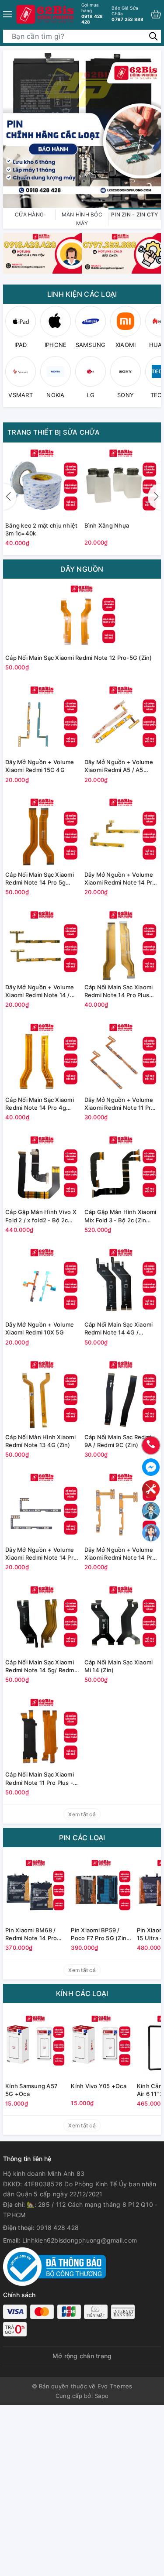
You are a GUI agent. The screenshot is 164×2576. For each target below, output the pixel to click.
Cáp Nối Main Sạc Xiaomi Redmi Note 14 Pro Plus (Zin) (119, 991)
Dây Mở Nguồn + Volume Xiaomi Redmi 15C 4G (40, 766)
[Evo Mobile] (43, 253)
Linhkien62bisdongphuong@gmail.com (80, 2240)
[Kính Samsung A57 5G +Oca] (36, 2043)
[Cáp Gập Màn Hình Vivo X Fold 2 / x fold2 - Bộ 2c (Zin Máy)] (43, 1168)
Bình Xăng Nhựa (107, 525)
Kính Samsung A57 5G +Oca (31, 2090)
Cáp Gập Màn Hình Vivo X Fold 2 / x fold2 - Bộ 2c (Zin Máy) (41, 1216)
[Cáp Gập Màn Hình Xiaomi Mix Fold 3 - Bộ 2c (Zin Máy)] (122, 1168)
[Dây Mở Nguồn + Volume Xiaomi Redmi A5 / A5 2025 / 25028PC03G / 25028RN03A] (122, 719)
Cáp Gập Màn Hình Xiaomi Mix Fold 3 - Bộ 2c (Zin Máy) (120, 1216)
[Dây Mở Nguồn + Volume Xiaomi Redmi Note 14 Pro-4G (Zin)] (122, 1506)
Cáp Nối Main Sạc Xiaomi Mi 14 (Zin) (119, 1666)
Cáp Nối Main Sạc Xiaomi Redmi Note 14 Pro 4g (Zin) (40, 1104)
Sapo (101, 2396)
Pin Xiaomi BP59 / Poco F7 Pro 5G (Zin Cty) (99, 1934)
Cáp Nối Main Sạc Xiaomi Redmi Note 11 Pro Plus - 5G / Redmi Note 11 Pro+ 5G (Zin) (40, 1779)
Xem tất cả (82, 1814)
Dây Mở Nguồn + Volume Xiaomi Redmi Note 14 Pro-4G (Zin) (122, 1554)
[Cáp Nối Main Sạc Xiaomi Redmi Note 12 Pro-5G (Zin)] (82, 616)
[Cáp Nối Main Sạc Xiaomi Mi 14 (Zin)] (122, 1619)
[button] (154, 497)
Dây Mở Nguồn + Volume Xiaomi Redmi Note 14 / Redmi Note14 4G (40, 991)
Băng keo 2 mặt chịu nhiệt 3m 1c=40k (41, 529)
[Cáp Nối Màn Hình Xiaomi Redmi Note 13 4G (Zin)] (43, 1394)
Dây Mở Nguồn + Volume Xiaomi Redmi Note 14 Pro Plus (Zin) (120, 879)
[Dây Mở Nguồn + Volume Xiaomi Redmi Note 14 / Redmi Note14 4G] (43, 944)
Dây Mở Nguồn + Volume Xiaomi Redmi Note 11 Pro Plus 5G (120, 1104)
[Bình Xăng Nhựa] (122, 482)
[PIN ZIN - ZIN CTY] (82, 128)
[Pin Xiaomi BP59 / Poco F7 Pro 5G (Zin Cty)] (101, 1887)
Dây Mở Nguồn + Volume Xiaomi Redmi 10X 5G (40, 1328)
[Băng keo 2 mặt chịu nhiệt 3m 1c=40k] (43, 482)
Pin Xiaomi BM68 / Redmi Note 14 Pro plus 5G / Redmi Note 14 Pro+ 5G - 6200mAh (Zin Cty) (35, 1934)
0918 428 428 (92, 13)
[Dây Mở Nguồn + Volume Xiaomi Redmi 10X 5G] (43, 1281)
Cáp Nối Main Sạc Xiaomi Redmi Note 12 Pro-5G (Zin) (79, 658)
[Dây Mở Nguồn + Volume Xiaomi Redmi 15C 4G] (43, 719)
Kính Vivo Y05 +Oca (99, 2086)
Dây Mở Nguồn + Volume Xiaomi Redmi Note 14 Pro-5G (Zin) (42, 1554)
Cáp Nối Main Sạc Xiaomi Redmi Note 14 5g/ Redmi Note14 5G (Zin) (40, 1666)
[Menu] (7, 14)
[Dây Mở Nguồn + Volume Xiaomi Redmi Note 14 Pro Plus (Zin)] (122, 831)
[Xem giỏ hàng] (156, 14)
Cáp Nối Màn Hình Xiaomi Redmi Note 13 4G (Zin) (40, 1441)
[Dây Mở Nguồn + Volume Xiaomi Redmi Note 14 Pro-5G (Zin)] (43, 1506)
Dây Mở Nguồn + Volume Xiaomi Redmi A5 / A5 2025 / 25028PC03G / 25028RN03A (119, 766)
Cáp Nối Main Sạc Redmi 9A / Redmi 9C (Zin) (118, 1441)
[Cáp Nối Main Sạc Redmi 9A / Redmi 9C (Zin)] (122, 1394)
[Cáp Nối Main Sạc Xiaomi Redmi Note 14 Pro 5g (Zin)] (43, 831)
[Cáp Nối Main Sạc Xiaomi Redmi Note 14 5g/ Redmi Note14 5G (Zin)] (43, 1619)
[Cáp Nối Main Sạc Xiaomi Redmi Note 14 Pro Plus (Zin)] (122, 944)
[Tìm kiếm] (153, 36)
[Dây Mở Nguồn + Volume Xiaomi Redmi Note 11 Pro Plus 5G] (122, 1056)
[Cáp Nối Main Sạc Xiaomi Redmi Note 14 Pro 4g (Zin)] (43, 1056)
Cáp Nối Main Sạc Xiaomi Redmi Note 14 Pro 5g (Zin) (40, 879)
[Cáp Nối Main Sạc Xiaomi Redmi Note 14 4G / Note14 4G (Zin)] (122, 1281)
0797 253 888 (127, 14)
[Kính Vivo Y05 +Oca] (101, 2043)
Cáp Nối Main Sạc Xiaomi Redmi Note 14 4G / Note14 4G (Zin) (119, 1329)
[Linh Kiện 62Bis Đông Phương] (46, 14)
